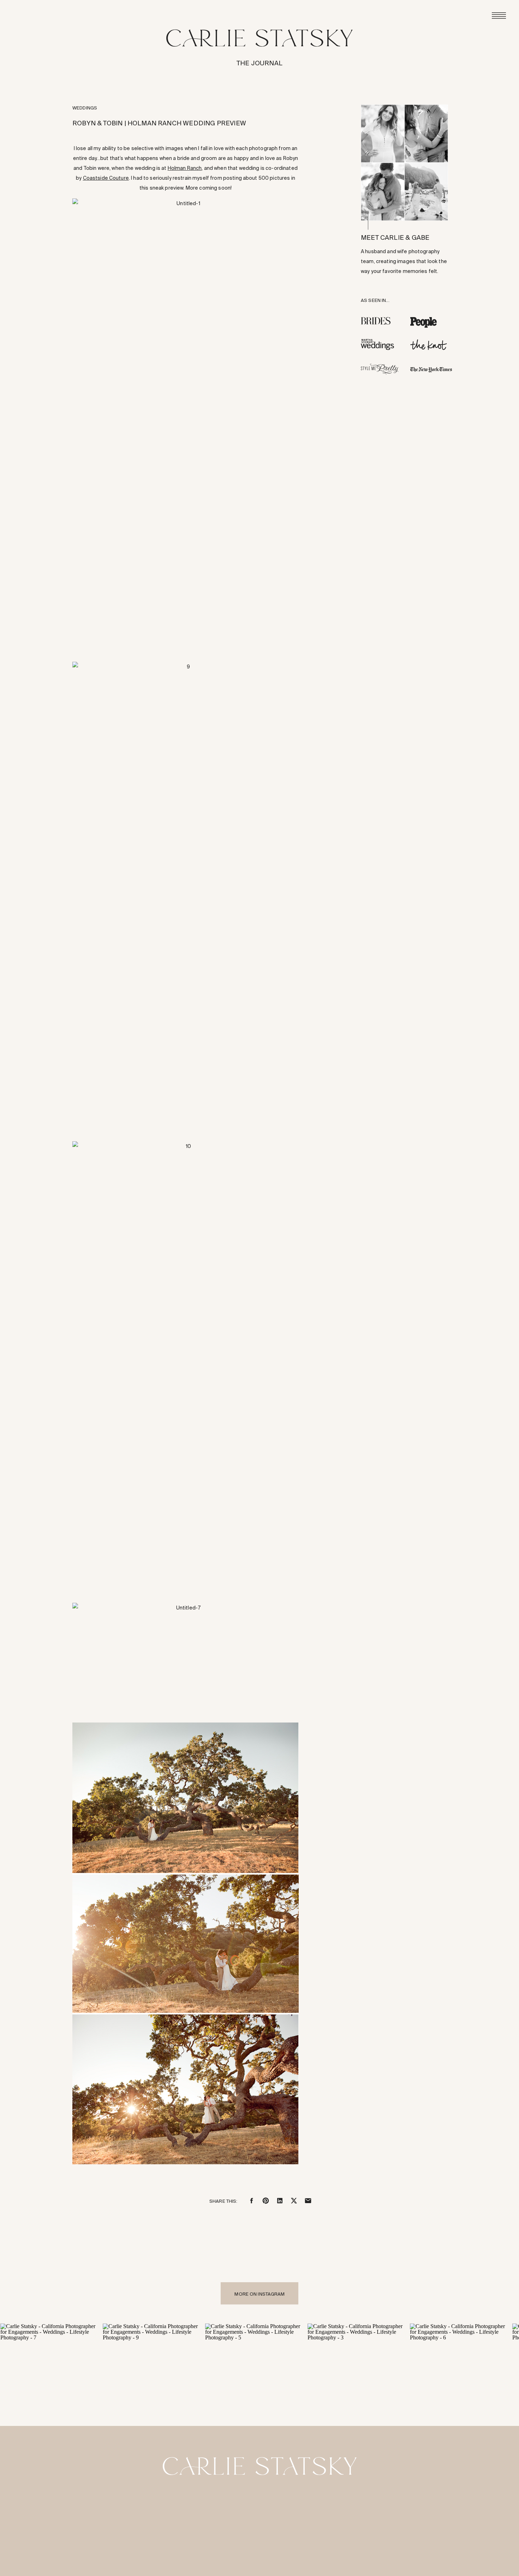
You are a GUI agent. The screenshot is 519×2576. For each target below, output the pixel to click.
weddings (85, 108)
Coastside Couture (106, 178)
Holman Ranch (185, 168)
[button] (186, 426)
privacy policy (106, 2568)
